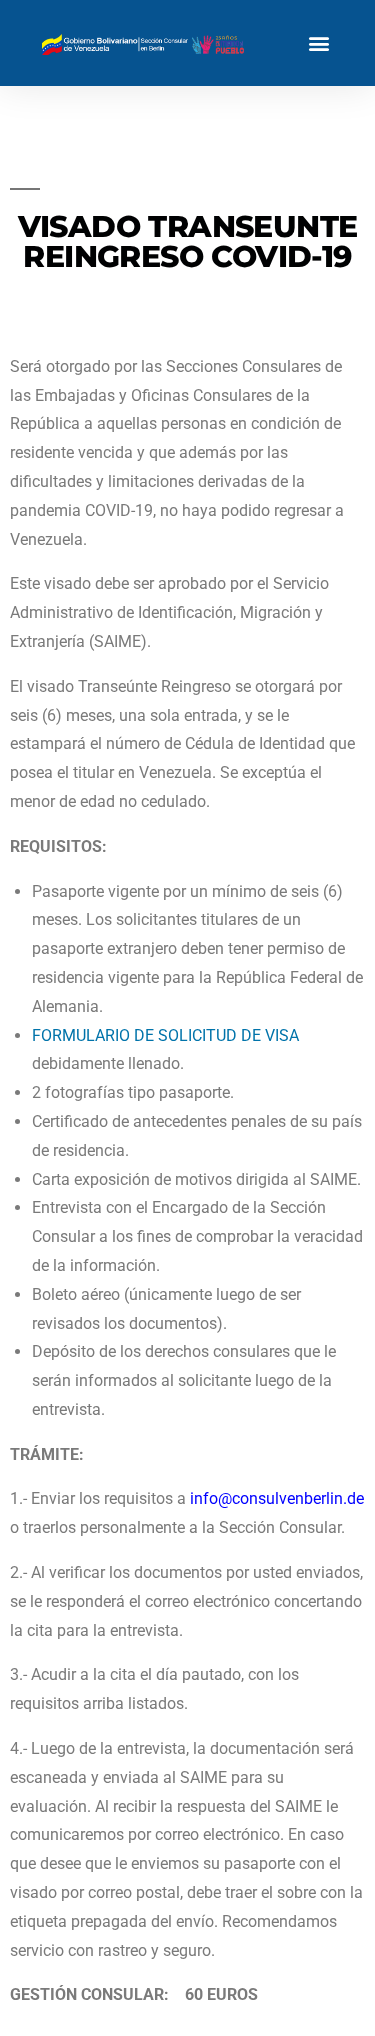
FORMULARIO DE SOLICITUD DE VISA (165, 1035)
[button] (318, 43)
